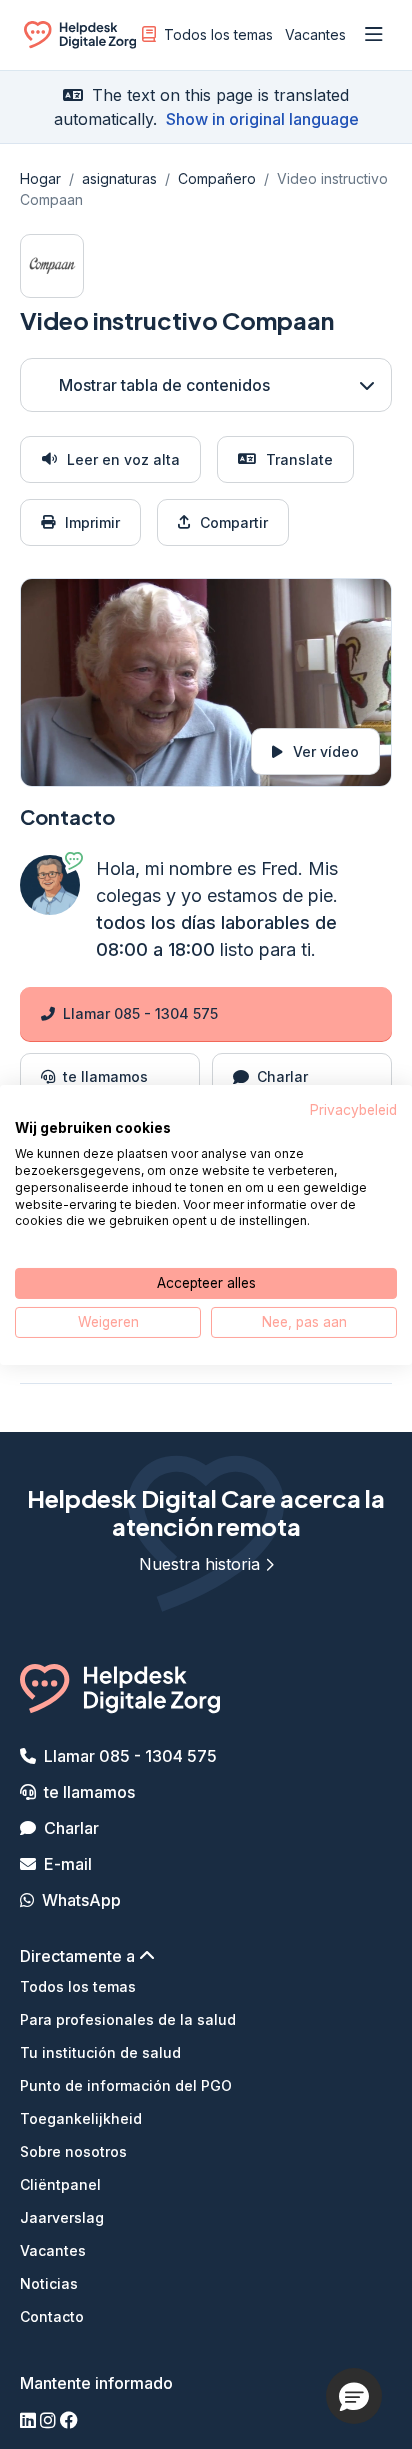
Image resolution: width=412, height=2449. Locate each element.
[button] (354, 2396)
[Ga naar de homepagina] (80, 38)
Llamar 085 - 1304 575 (140, 1013)
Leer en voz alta (123, 459)
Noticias (49, 2283)
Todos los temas (218, 34)
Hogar (40, 178)
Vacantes (315, 34)
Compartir (234, 522)
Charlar (71, 1828)
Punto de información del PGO (126, 2085)
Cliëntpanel (60, 2184)
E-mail (68, 1864)
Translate (299, 459)
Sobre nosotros (73, 2151)
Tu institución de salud (100, 2052)
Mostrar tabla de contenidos (164, 385)
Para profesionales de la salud (128, 2019)
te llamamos (89, 1792)
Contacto (52, 2316)
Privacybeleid (353, 1109)
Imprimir (92, 522)
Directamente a (79, 1956)
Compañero (217, 178)
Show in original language (262, 119)
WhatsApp (81, 1900)
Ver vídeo (326, 751)
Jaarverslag (62, 2217)
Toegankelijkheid (81, 2118)
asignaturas (119, 178)
